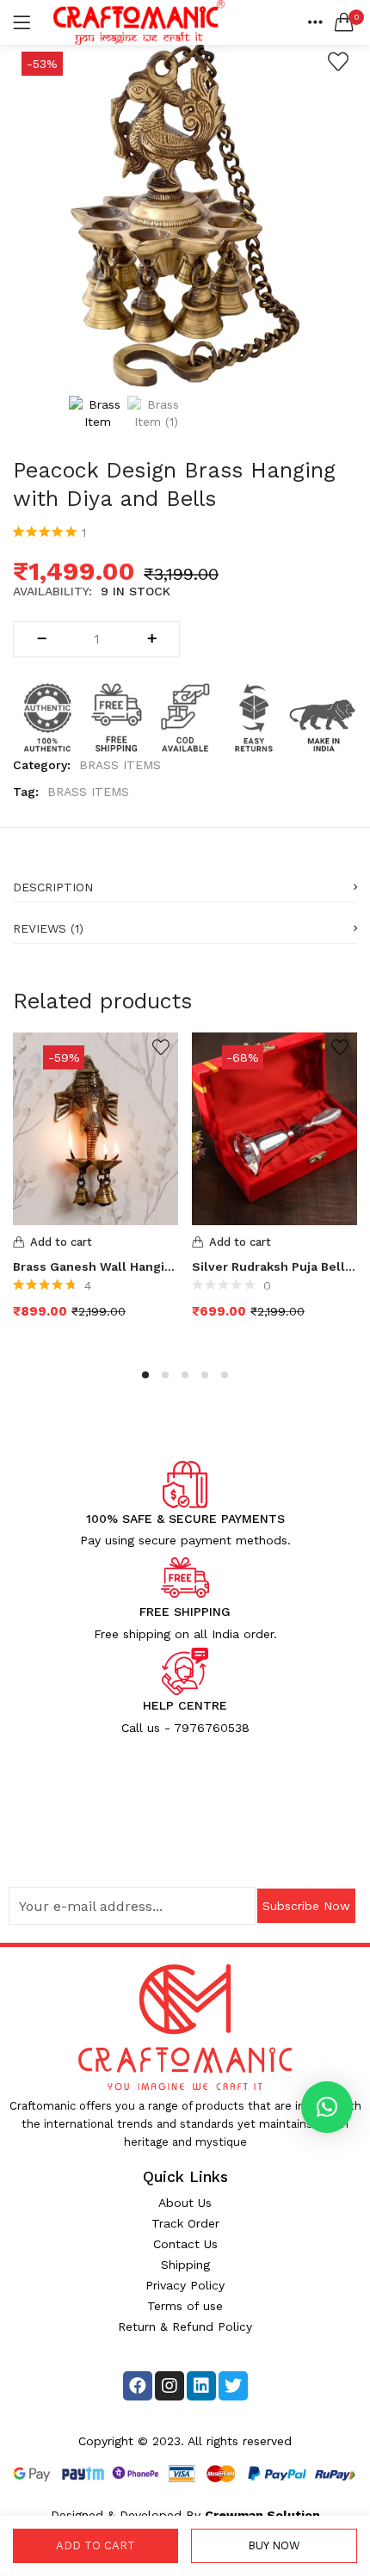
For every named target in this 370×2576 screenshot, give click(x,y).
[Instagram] (170, 2386)
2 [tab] (165, 1375)
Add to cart (96, 2545)
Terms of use (185, 2306)
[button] (344, 22)
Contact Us (185, 2244)
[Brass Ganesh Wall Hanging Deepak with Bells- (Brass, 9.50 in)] (96, 1127)
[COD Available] (185, 716)
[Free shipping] (116, 716)
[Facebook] (138, 2386)
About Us (185, 2203)
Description (53, 887)
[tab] (185, 882)
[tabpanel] (96, 1189)
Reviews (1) (48, 928)
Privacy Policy (185, 2285)
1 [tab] (145, 1375)
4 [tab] (205, 1375)
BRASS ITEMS (120, 765)
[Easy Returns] (254, 716)
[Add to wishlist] (338, 62)
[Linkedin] (201, 2386)
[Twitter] (233, 2386)
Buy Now (274, 2545)
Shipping (185, 2265)
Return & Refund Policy (185, 2326)
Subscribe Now (306, 1906)
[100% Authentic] (47, 716)
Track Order (185, 2223)
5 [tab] (225, 1375)
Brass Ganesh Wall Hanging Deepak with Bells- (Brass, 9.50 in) (96, 1266)
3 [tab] (185, 1375)
